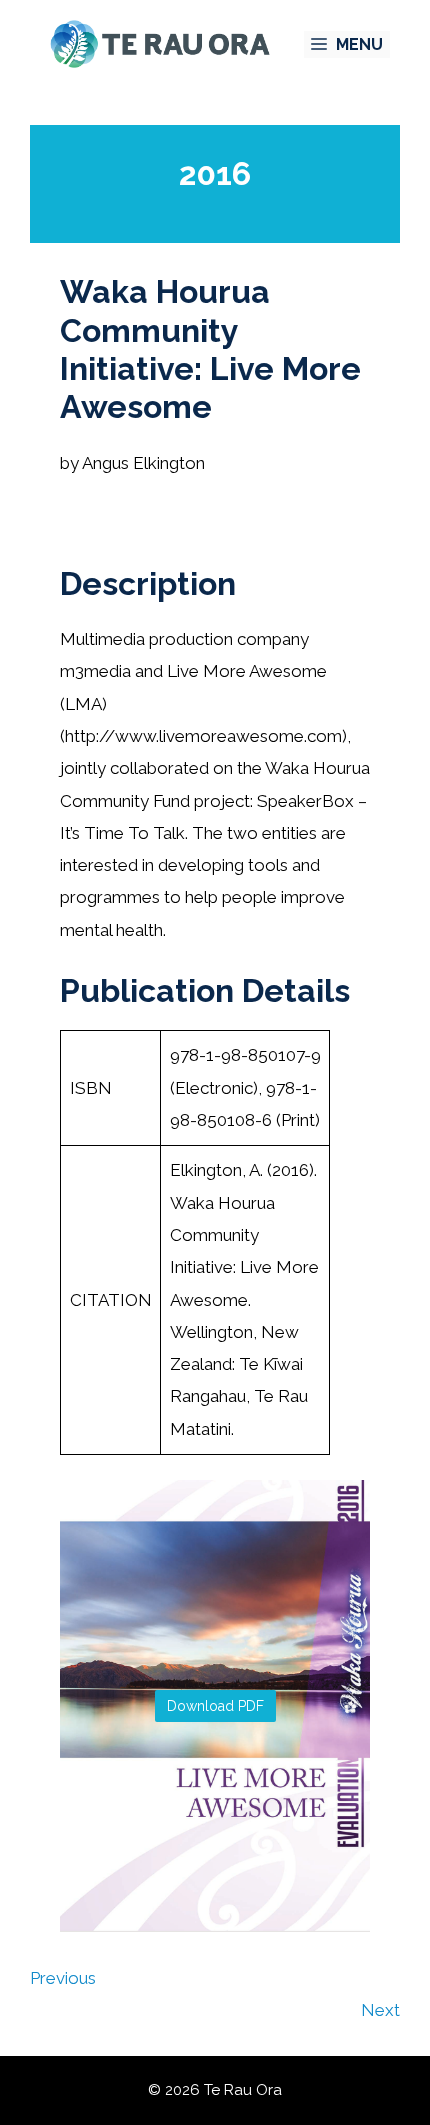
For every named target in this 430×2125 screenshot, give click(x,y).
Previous (63, 1978)
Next (380, 2010)
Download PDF (215, 1706)
